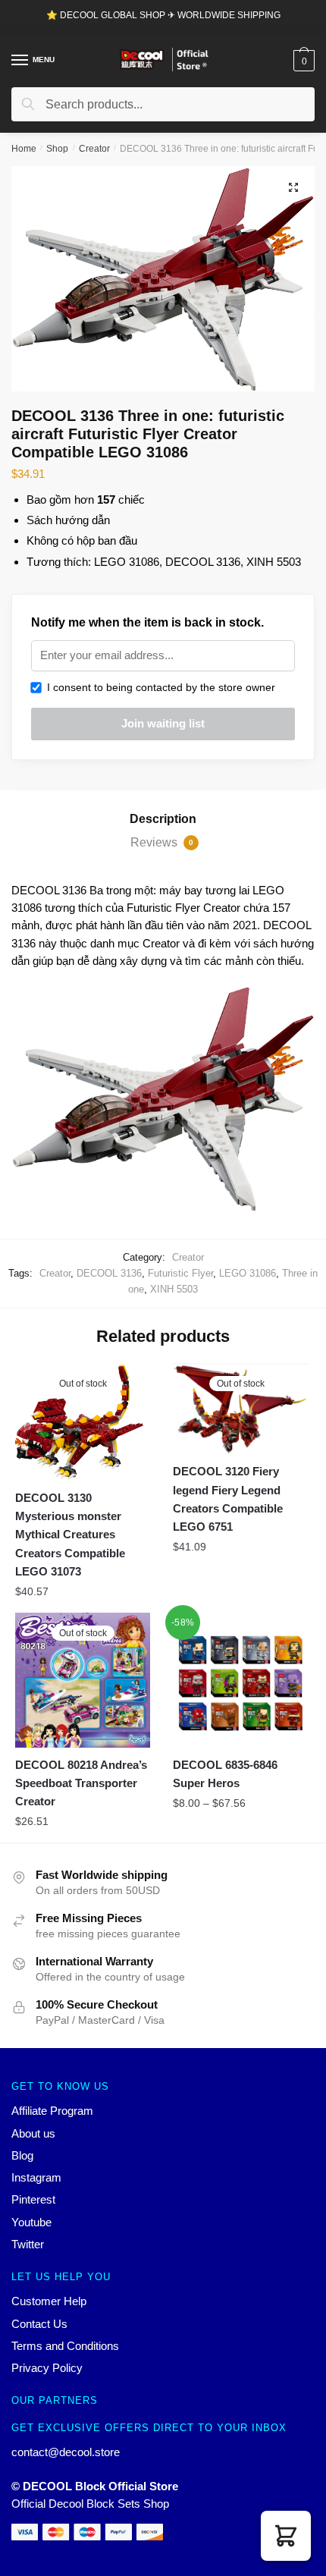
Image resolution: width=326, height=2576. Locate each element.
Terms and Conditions (65, 2346)
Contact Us (39, 2324)
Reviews (162, 842)
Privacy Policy (47, 2368)
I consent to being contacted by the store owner (158, 687)
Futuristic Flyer (180, 1273)
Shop (57, 149)
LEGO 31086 (248, 1273)
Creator (94, 149)
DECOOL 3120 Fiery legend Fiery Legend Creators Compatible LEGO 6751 (228, 1499)
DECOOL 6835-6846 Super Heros (225, 1774)
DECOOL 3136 (109, 1273)
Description (163, 819)
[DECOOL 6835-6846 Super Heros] (240, 1680)
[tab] (163, 819)
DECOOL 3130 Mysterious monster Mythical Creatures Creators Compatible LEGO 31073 (70, 1535)
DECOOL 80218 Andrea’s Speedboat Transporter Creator (81, 1783)
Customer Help (49, 2301)
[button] (286, 2536)
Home (24, 149)
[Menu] (20, 61)
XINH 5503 (174, 1289)
